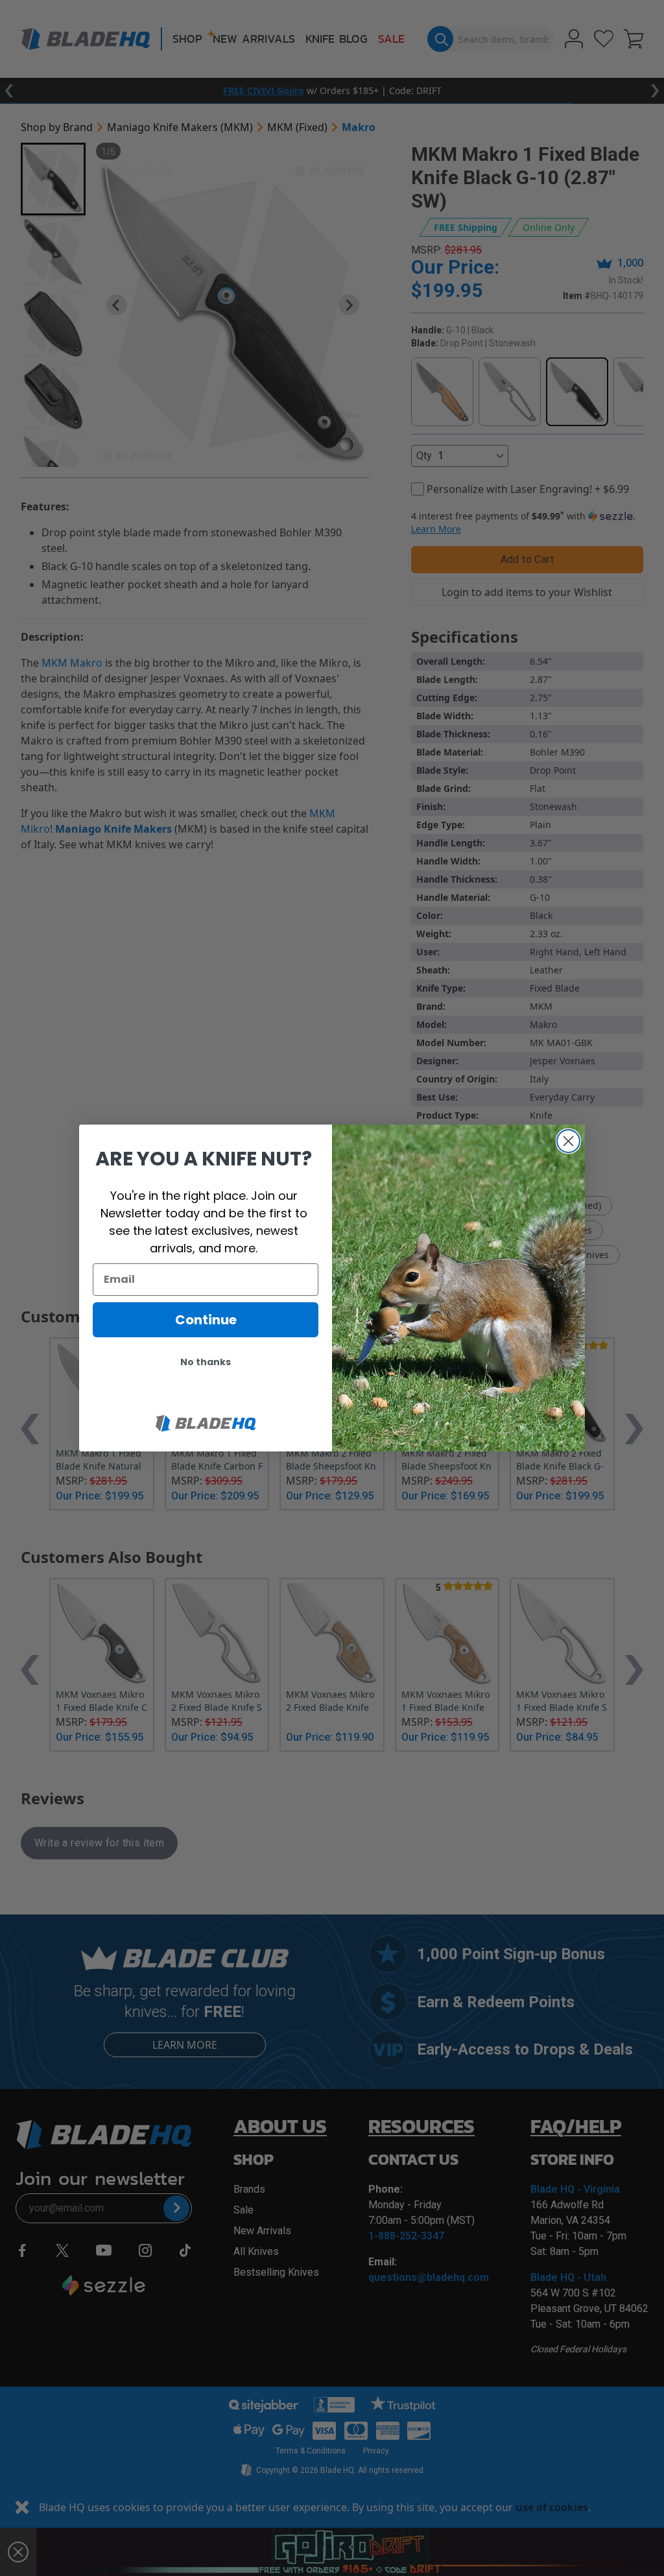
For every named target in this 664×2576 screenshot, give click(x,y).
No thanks (206, 1362)
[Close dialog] (568, 1141)
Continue (206, 1320)
